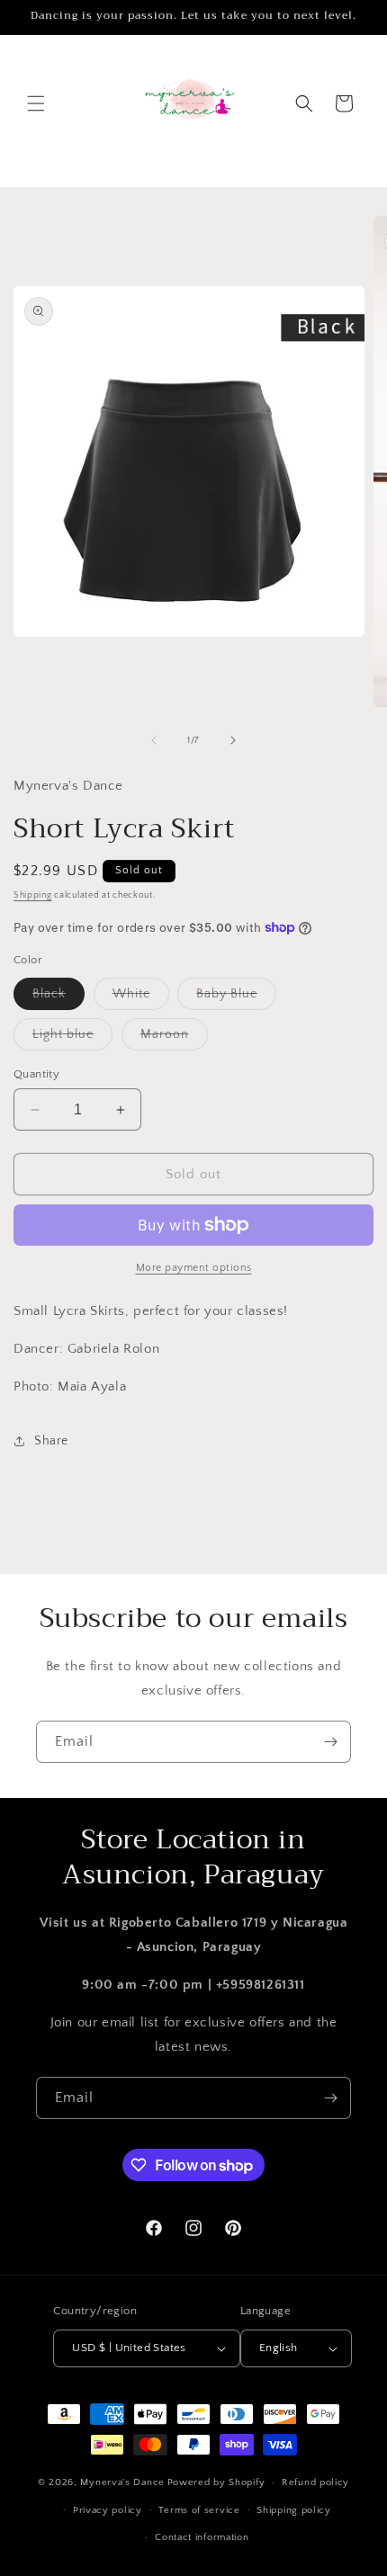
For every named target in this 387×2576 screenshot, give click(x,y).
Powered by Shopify (216, 2482)
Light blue (72, 1038)
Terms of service (199, 2510)
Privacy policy (108, 2510)
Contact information (202, 2537)
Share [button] (51, 1441)
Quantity (36, 1074)
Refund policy (315, 2482)
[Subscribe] (330, 1742)
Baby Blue (236, 998)
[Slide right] (233, 740)
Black (58, 998)
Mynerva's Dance (122, 2482)
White (141, 998)
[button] (36, 103)
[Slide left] (154, 740)
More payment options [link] (194, 1268)
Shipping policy (294, 2510)
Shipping (33, 895)
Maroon (174, 1038)
